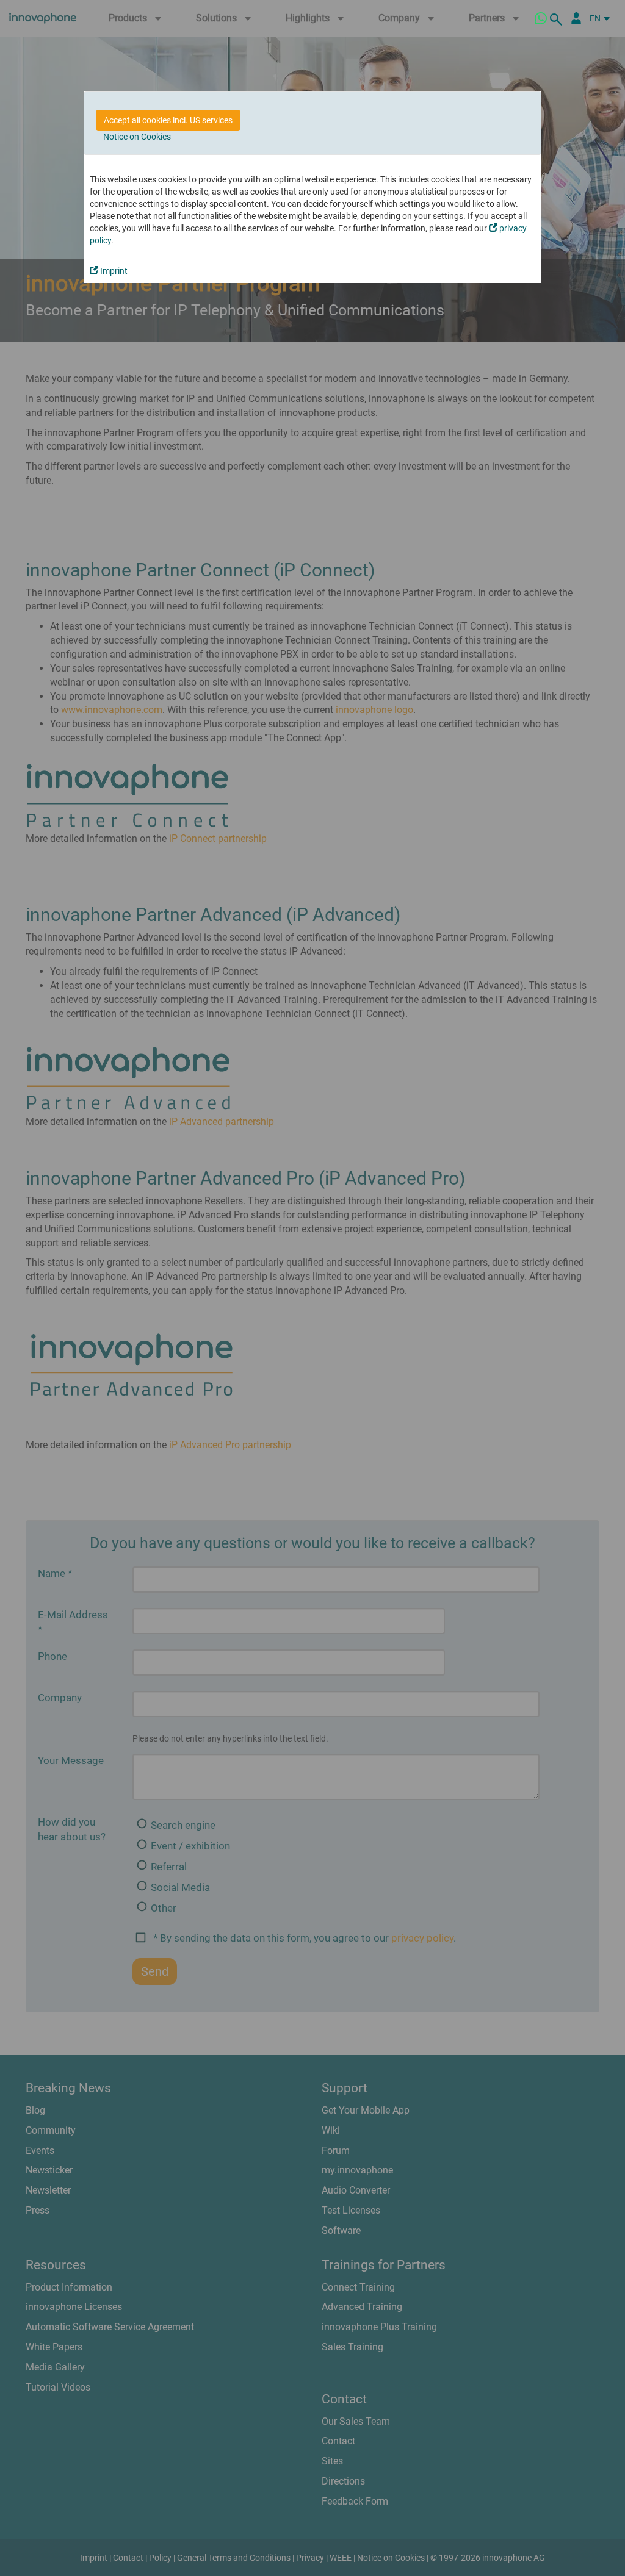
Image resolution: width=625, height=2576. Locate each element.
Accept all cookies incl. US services (168, 120)
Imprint (113, 271)
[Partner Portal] (576, 18)
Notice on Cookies (137, 137)
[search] (558, 18)
